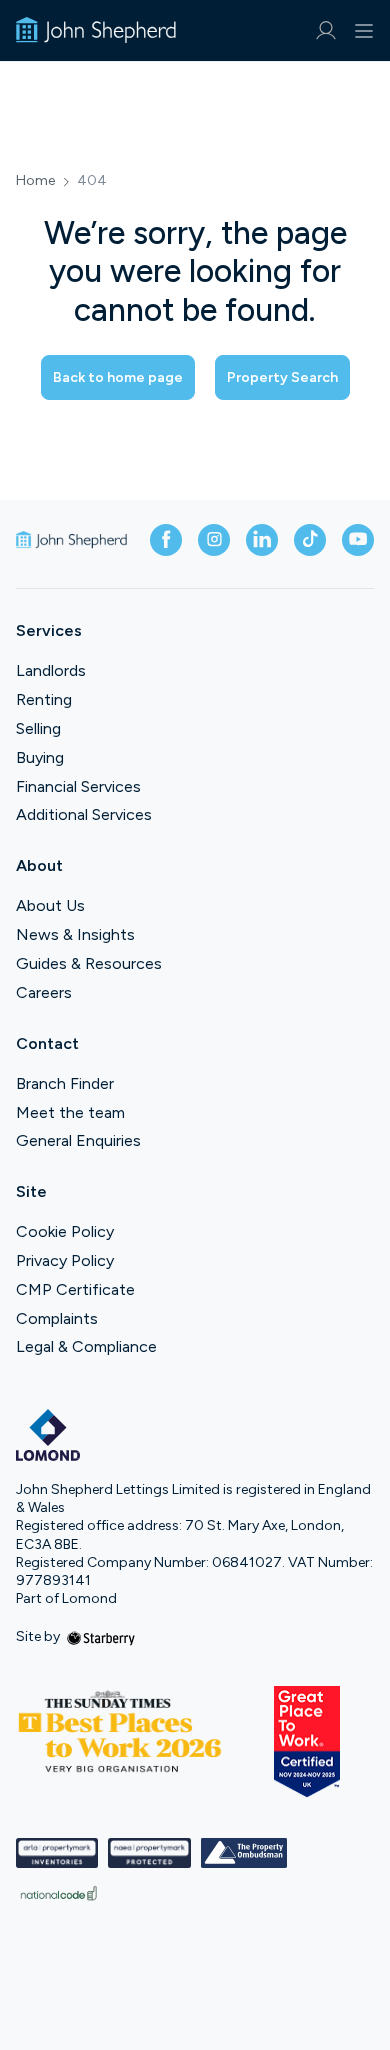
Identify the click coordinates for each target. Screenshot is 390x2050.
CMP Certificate (75, 1289)
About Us (50, 905)
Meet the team (70, 1112)
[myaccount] (325, 30)
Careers (44, 992)
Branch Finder (65, 1083)
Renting (44, 699)
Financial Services (78, 786)
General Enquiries (78, 1140)
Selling (38, 728)
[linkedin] (262, 540)
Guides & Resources (89, 963)
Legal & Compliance (86, 1346)
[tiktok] (310, 540)
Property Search (282, 377)
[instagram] (214, 540)
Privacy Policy (65, 1260)
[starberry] (101, 1636)
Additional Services (84, 814)
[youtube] (358, 540)
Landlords (51, 670)
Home (35, 181)
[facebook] (166, 540)
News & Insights (75, 934)
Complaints (57, 1318)
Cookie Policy (65, 1231)
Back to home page (118, 377)
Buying (40, 757)
